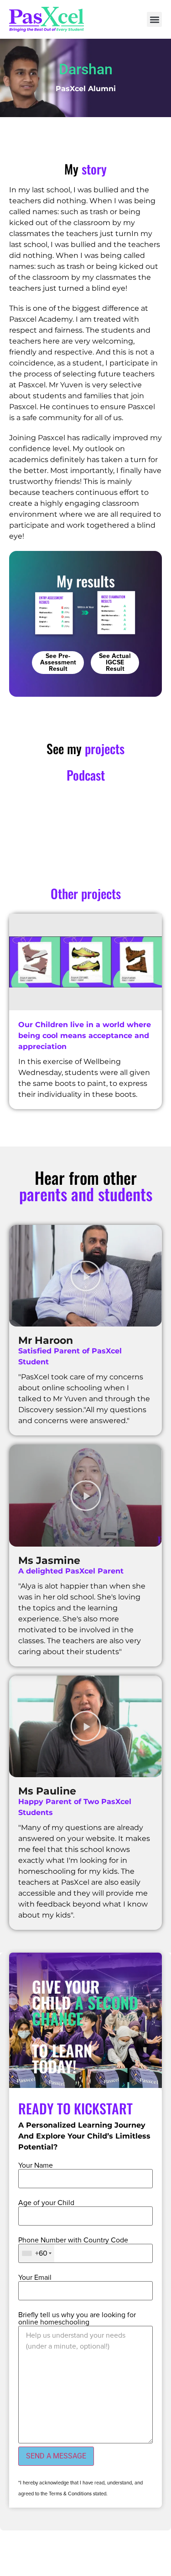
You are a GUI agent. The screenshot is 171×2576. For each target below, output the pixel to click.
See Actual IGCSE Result (115, 663)
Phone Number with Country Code (73, 2240)
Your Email (35, 2278)
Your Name (36, 2165)
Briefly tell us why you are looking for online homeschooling (77, 2319)
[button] (154, 19)
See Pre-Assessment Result (58, 663)
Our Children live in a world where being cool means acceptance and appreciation (85, 1036)
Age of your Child (46, 2203)
